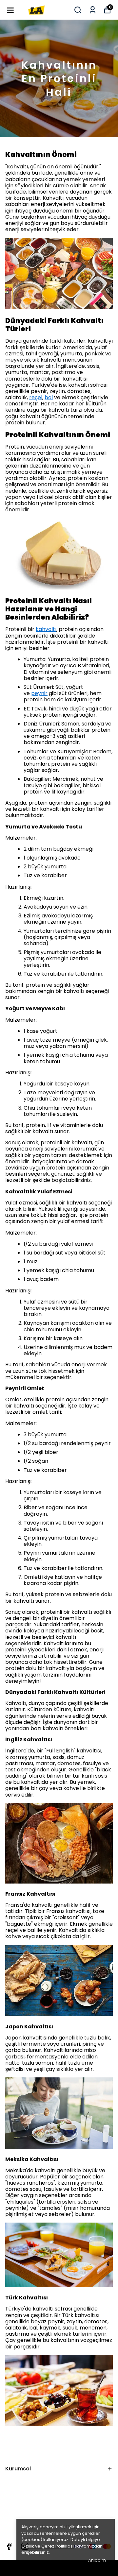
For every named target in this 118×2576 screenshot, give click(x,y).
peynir (39, 693)
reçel (36, 397)
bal (49, 397)
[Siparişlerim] (93, 10)
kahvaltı (46, 629)
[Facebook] (9, 2546)
